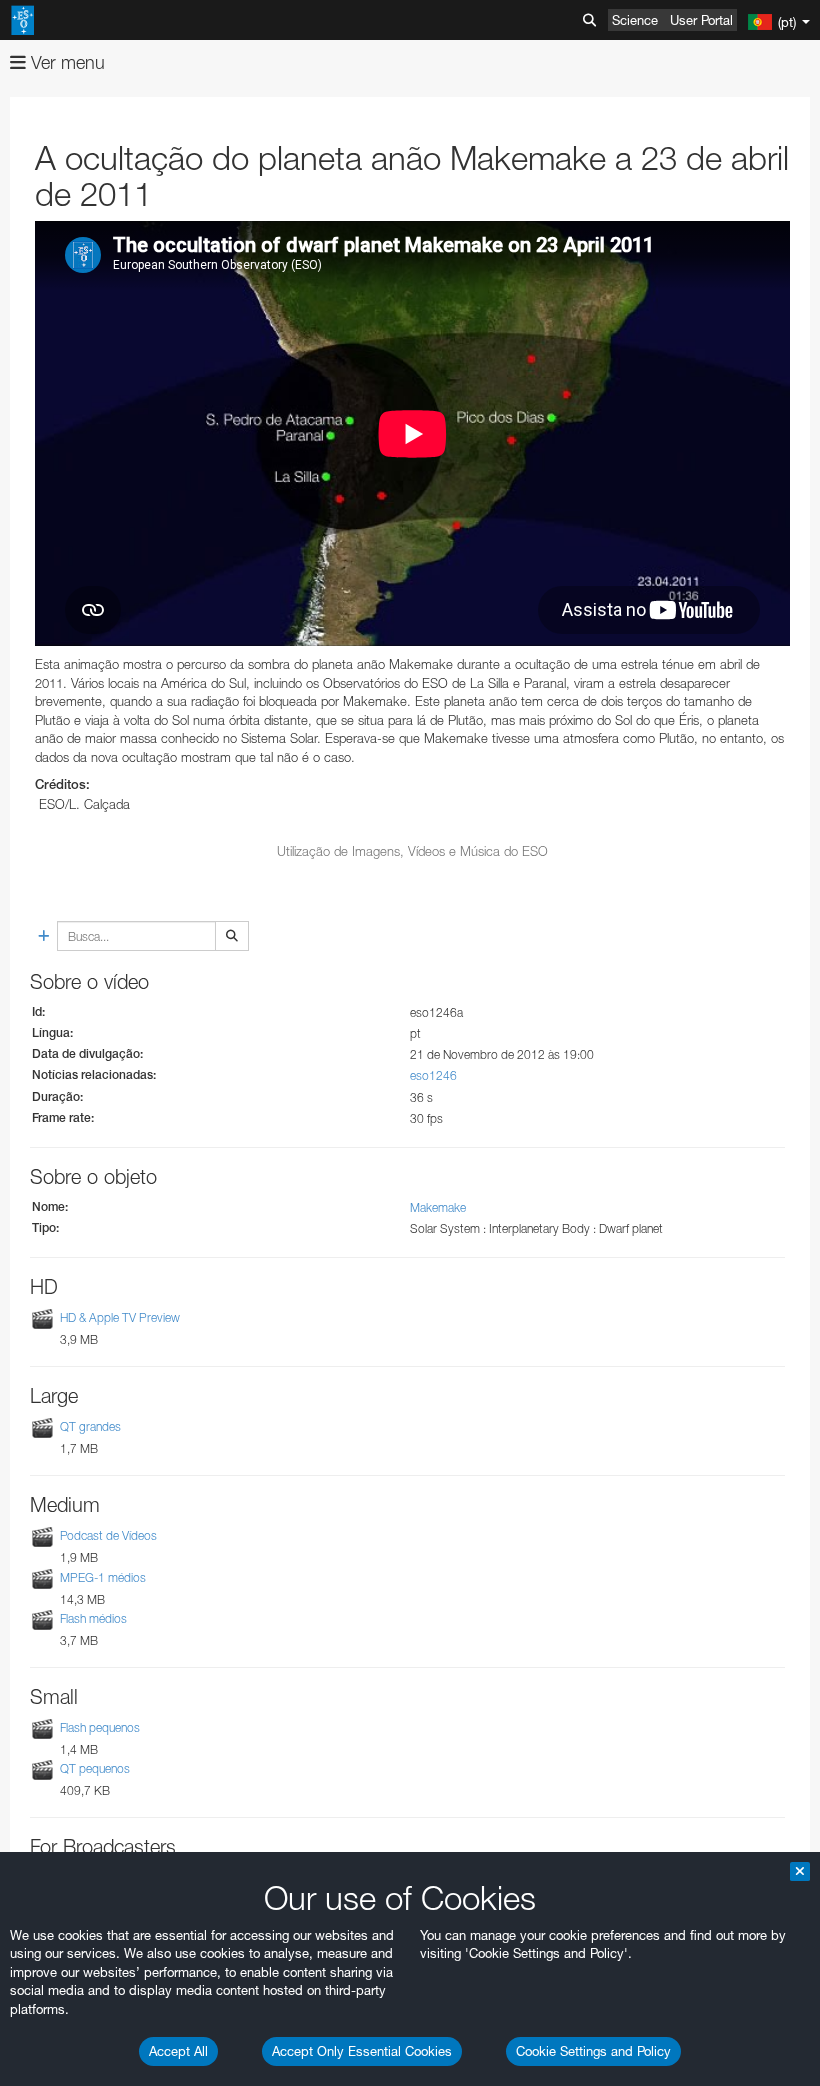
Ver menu (65, 62)
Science (635, 20)
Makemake (438, 1207)
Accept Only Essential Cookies (362, 2051)
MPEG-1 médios (103, 1577)
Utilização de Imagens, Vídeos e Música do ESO (412, 851)
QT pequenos (95, 1768)
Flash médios (93, 1618)
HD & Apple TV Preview (120, 1317)
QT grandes (90, 1426)
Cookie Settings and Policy (593, 2051)
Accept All (178, 2051)
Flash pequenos (100, 1727)
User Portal (701, 20)
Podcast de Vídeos (108, 1536)
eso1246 (433, 1075)
